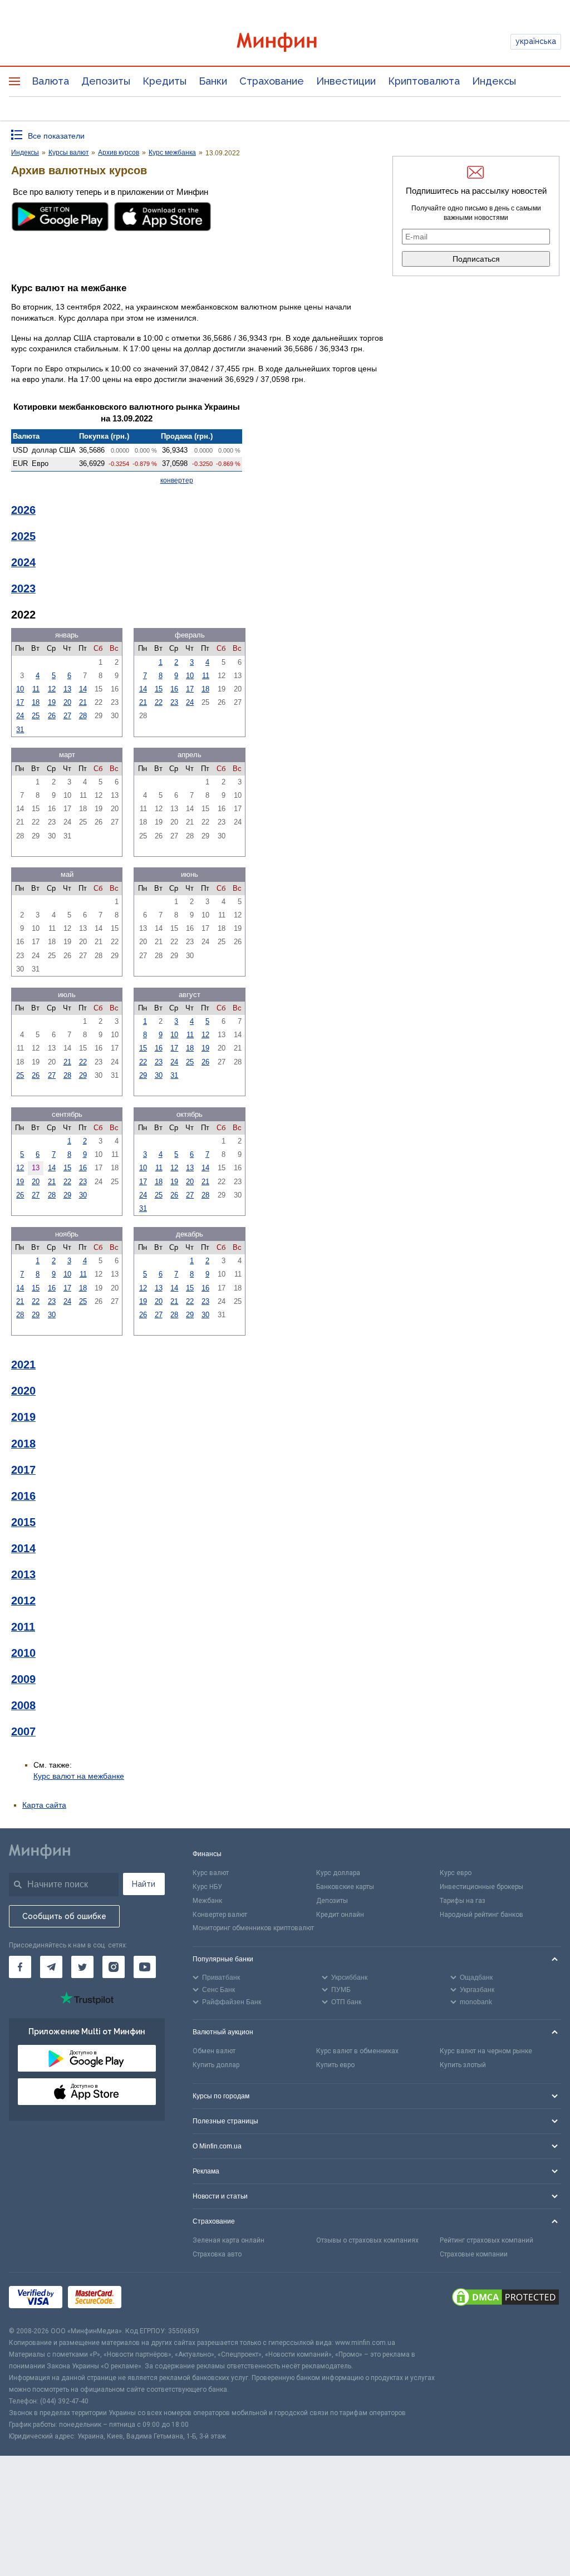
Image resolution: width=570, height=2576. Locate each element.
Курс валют (211, 1873)
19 (52, 702)
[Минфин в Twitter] (82, 1967)
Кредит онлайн (340, 1915)
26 (52, 716)
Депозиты (106, 81)
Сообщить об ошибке (64, 1916)
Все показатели (56, 136)
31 (20, 730)
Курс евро (456, 1873)
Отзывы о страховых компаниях (367, 2240)
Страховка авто (217, 2254)
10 (20, 689)
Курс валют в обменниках (357, 2051)
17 (20, 702)
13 (67, 689)
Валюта (50, 81)
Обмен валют (214, 2051)
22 (159, 702)
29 (83, 1075)
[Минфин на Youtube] (145, 1967)
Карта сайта (44, 1805)
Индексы (494, 81)
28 (83, 716)
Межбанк (207, 1901)
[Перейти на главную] (285, 42)
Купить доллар (216, 2065)
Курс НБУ (207, 1887)
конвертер (177, 480)
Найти (144, 1884)
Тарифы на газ (463, 1901)
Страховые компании (474, 2254)
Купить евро (335, 2065)
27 (67, 716)
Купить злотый (463, 2065)
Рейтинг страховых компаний (487, 2240)
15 (159, 689)
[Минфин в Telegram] (51, 1967)
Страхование (272, 81)
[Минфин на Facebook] (20, 1967)
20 (67, 702)
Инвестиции (346, 81)
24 (20, 716)
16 (174, 689)
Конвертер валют (220, 1915)
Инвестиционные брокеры (481, 1887)
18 (36, 702)
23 (174, 702)
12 (52, 689)
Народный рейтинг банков (481, 1915)
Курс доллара (338, 1873)
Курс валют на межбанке (79, 1776)
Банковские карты (345, 1887)
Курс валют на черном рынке (486, 2051)
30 (159, 1075)
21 (83, 702)
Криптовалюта (424, 81)
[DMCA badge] (505, 2299)
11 (36, 689)
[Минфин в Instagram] (114, 1967)
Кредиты (164, 81)
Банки (213, 81)
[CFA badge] (152, 2299)
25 (36, 716)
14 (83, 689)
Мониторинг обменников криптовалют (253, 1928)
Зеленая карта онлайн (229, 2240)
